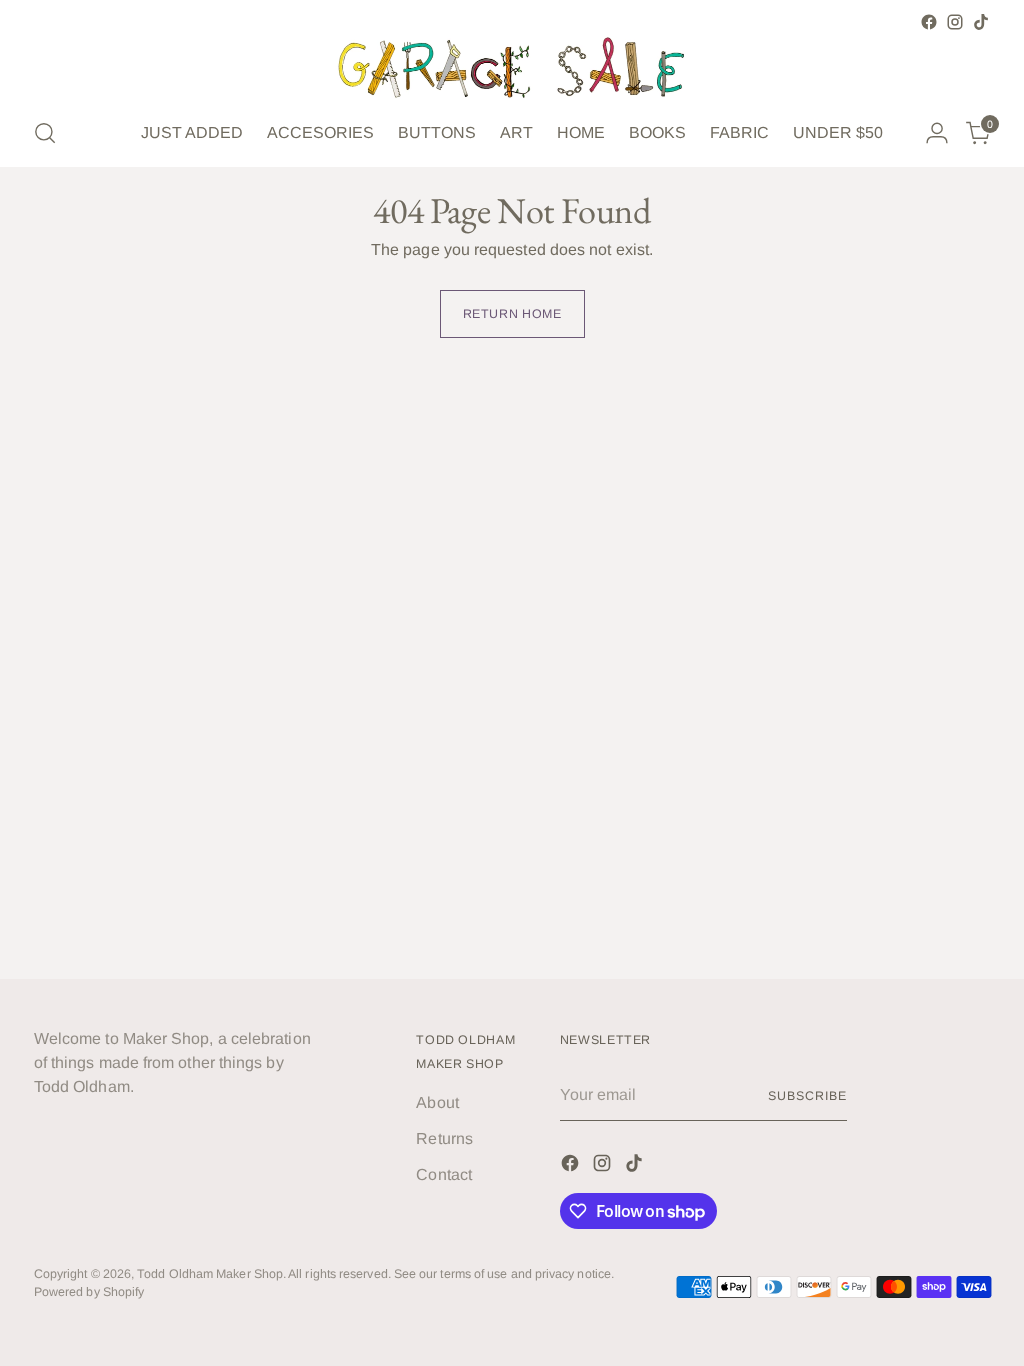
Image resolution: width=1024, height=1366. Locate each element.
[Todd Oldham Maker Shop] (512, 67)
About (437, 1102)
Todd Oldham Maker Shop (210, 1274)
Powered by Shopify (89, 1292)
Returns (444, 1138)
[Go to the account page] (937, 133)
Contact (444, 1174)
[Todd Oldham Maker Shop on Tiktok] (981, 22)
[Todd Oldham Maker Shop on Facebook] (929, 22)
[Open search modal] (45, 133)
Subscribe (807, 1096)
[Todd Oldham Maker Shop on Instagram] (955, 22)
